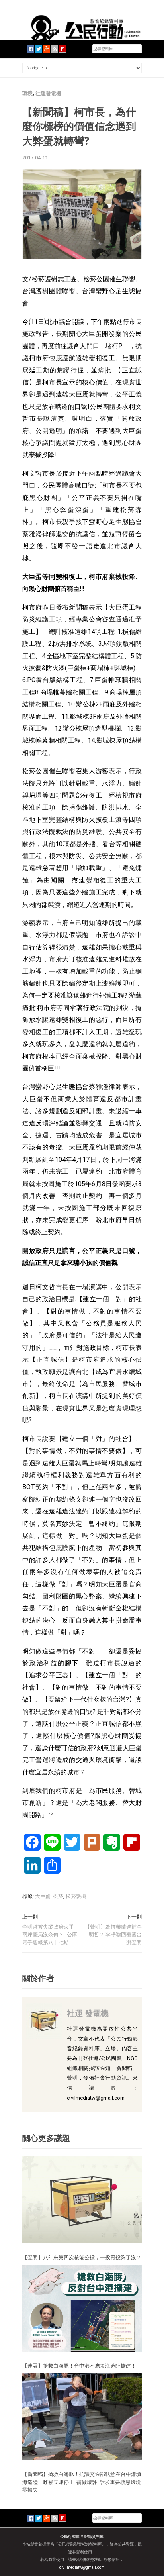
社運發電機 (48, 93)
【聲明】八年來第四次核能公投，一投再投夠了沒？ (82, 2257)
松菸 (58, 1896)
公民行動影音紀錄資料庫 (82, 2536)
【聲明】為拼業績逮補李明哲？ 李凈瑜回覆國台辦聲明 (113, 1935)
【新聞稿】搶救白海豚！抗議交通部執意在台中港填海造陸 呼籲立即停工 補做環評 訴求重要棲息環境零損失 (82, 2482)
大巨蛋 (43, 1896)
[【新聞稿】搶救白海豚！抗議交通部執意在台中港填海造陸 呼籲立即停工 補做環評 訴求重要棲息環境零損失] (82, 2416)
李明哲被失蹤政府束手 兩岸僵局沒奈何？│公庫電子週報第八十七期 (50, 1935)
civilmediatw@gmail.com (82, 2567)
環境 (27, 93)
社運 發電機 (88, 2013)
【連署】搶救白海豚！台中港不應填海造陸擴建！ (79, 2366)
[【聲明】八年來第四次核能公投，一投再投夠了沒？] (82, 2199)
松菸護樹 (76, 1896)
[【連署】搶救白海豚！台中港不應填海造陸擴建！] (82, 2308)
